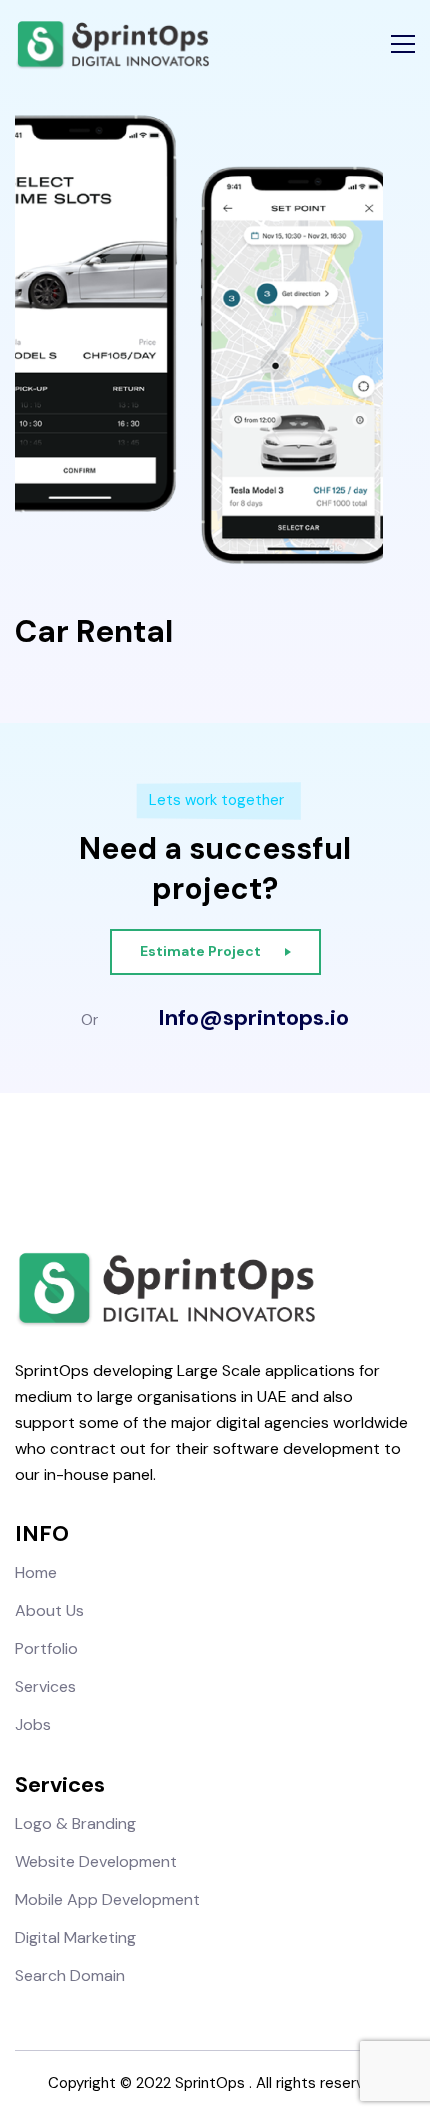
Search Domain (70, 1975)
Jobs (33, 1724)
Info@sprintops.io (253, 1018)
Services (45, 1686)
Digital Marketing (75, 1937)
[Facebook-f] (162, 1167)
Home (36, 1572)
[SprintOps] (112, 45)
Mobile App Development (107, 1899)
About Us (49, 1610)
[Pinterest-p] (267, 1167)
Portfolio (46, 1648)
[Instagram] (197, 1167)
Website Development (96, 1861)
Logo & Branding (75, 1823)
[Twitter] (232, 1167)
